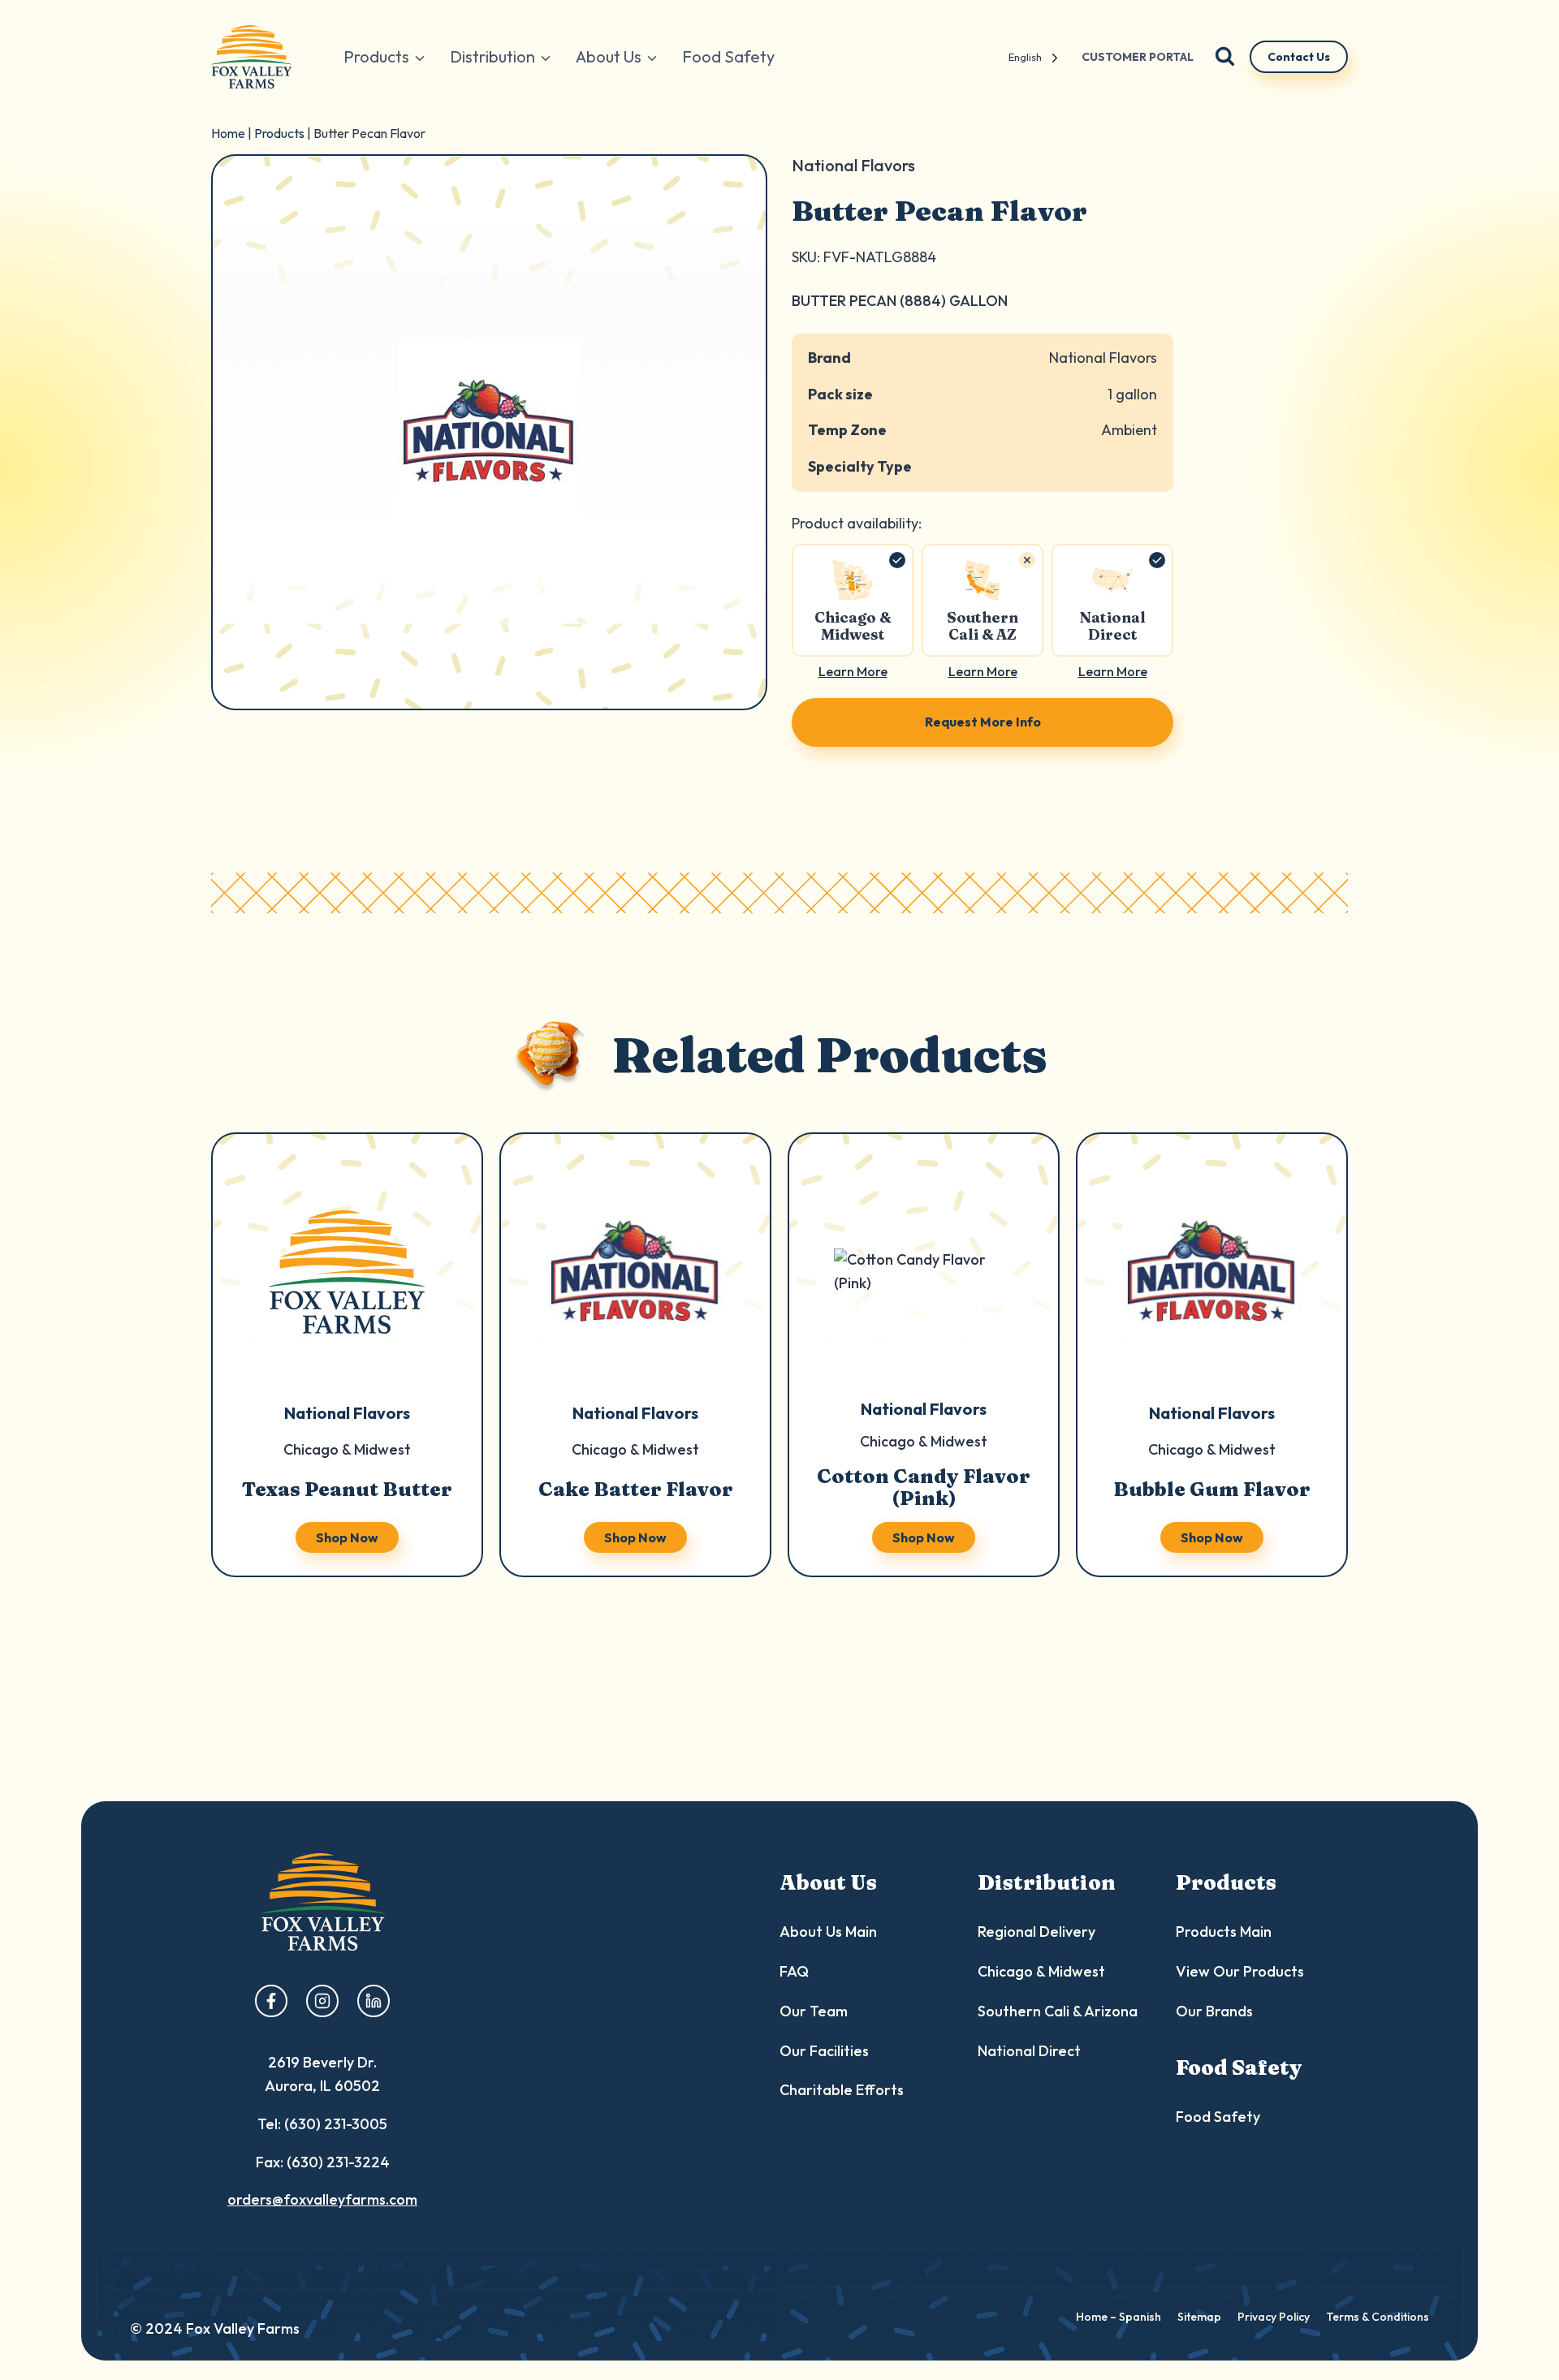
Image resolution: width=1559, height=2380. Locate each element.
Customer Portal (1138, 57)
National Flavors (1103, 358)
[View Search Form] (1225, 57)
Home (228, 133)
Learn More (853, 671)
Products (279, 133)
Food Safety (728, 56)
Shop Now (347, 1537)
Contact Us (1299, 57)
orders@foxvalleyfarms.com (322, 2199)
